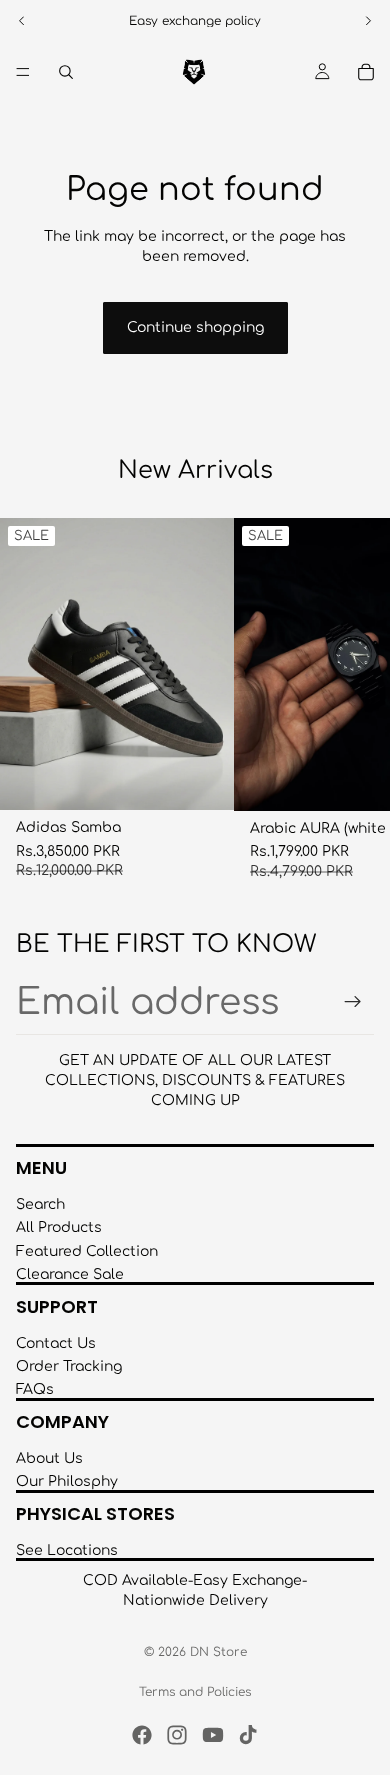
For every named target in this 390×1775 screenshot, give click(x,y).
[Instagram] (177, 1735)
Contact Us (56, 1343)
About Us (49, 1458)
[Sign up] (353, 1002)
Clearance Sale (70, 1274)
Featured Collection (87, 1251)
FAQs (35, 1390)
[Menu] (23, 72)
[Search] (66, 72)
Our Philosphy (67, 1481)
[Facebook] (142, 1735)
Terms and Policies (195, 1692)
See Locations (67, 1550)
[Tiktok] (248, 1735)
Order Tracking (69, 1366)
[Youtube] (213, 1735)
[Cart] (366, 72)
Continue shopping (195, 327)
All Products (59, 1227)
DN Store (218, 1652)
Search (40, 1204)
